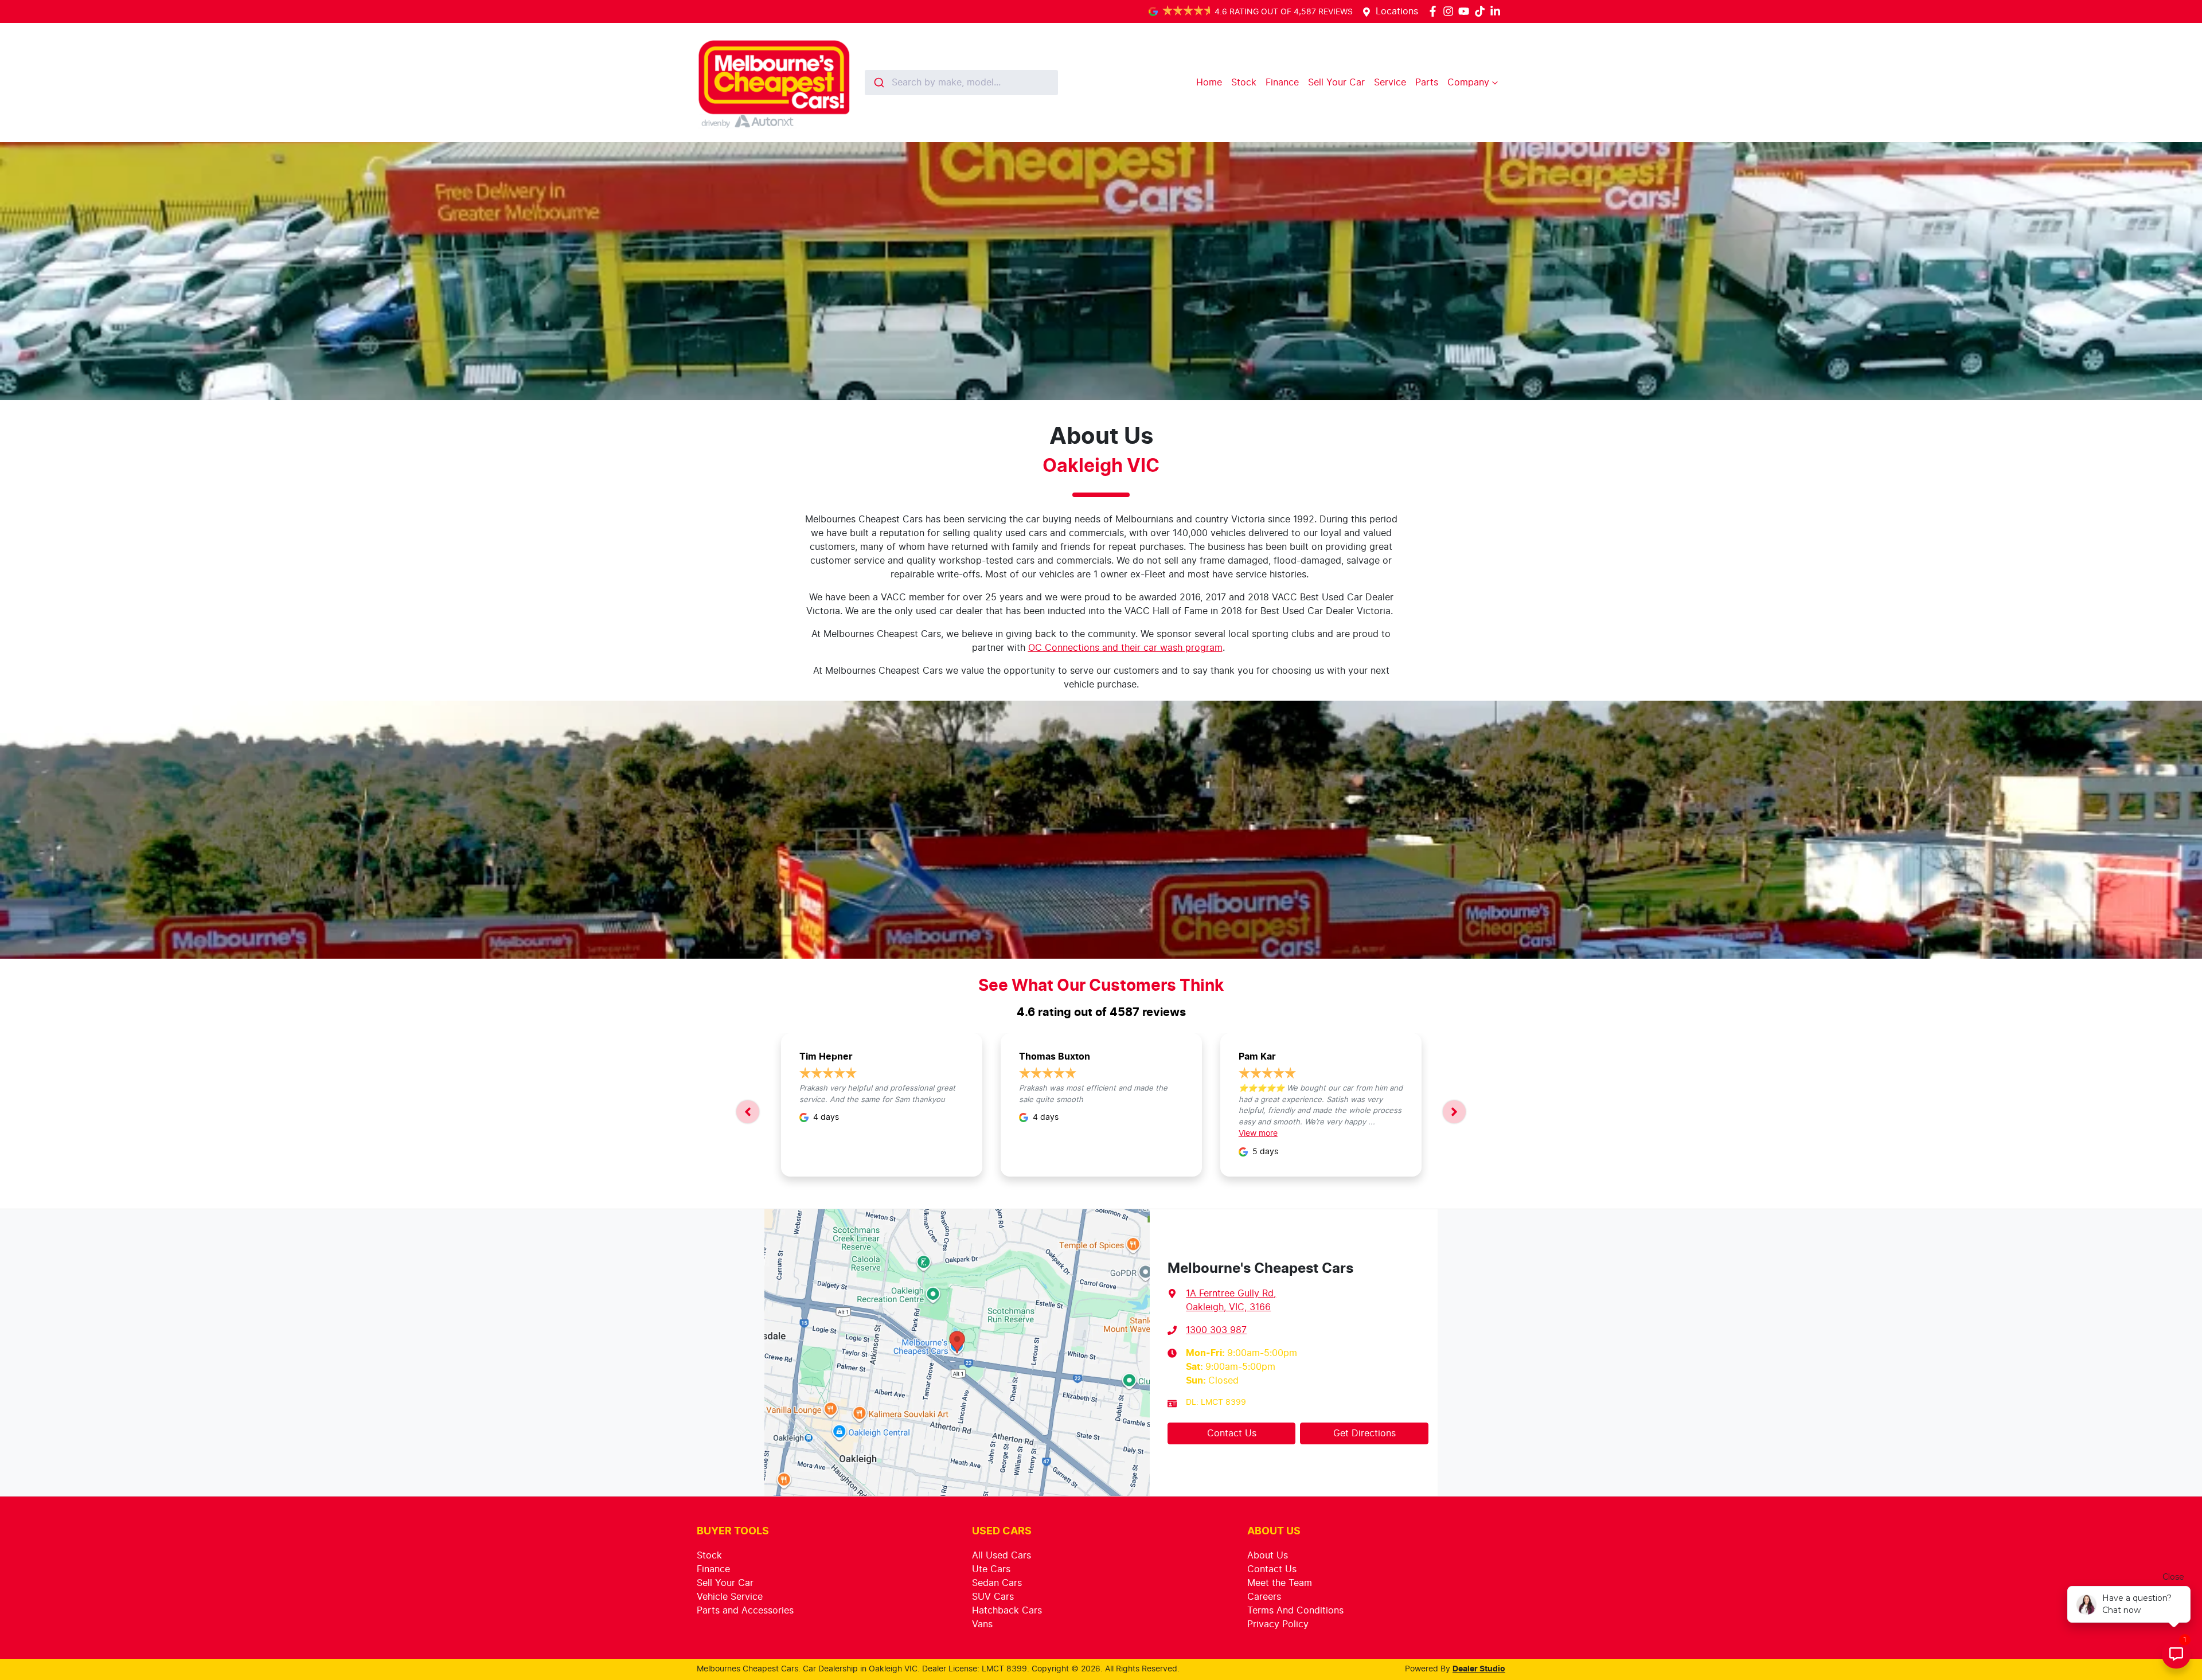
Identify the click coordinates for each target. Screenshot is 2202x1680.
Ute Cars (991, 1569)
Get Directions (1364, 1433)
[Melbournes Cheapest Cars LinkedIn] (1498, 11)
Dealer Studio (1479, 1669)
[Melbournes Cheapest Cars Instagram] (1451, 11)
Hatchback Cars (1007, 1611)
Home (1209, 83)
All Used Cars (1002, 1556)
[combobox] (961, 83)
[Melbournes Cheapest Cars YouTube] (1466, 11)
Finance (1282, 83)
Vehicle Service (730, 1597)
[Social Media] (1482, 11)
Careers (1264, 1597)
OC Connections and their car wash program (1125, 648)
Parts (1427, 83)
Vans (982, 1624)
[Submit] (878, 83)
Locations (1397, 11)
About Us (1268, 1556)
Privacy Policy (1278, 1624)
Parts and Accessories (745, 1611)
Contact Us (1232, 1433)
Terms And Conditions (1295, 1611)
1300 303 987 (1216, 1330)
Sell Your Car (1336, 83)
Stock (1244, 83)
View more (1258, 1134)
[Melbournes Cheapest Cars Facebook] (1435, 11)
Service (1390, 83)
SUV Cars (993, 1597)
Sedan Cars (997, 1583)
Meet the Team (1280, 1583)
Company (1468, 83)
